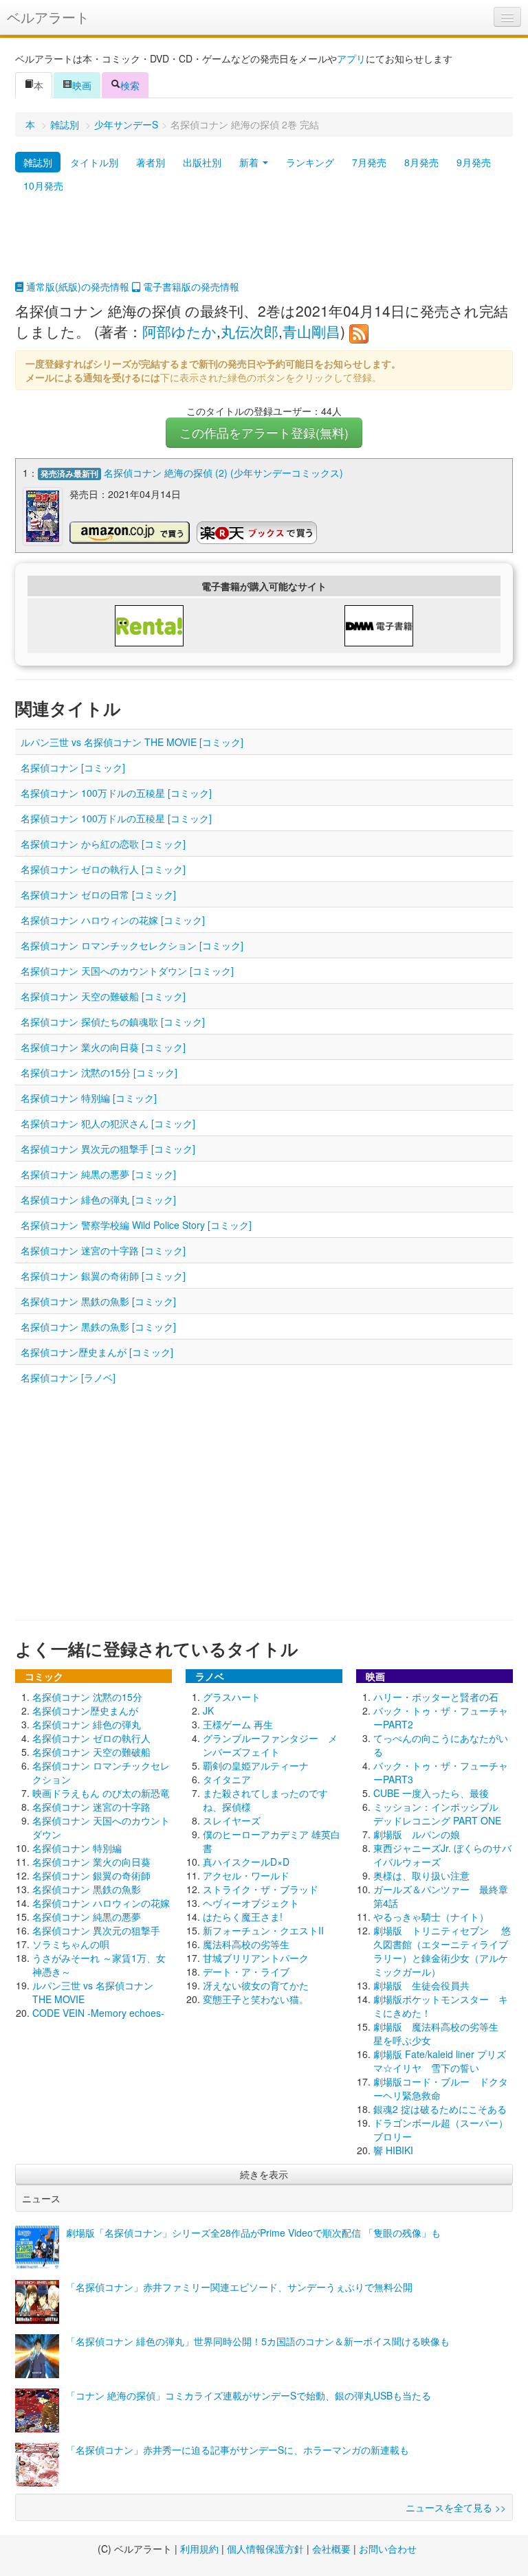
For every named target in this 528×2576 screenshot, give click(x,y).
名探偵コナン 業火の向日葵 (91, 1862)
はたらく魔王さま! (243, 1917)
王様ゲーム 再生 (238, 1724)
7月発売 (369, 162)
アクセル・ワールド (246, 1875)
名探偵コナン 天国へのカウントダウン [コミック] (127, 971)
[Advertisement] (264, 245)
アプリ (351, 58)
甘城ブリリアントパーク (256, 1958)
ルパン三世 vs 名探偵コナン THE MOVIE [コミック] (132, 742)
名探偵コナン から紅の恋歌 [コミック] (103, 844)
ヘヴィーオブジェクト (251, 1903)
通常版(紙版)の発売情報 (76, 286)
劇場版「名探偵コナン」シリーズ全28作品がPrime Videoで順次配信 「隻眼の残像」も (253, 2233)
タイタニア (227, 1779)
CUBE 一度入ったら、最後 (431, 1793)
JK (208, 1710)
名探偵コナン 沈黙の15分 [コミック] (99, 1072)
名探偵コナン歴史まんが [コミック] (97, 1352)
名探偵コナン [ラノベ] (68, 1377)
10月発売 (43, 185)
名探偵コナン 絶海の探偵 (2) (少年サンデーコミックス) (223, 473)
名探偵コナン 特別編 (77, 1848)
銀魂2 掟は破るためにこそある (440, 2109)
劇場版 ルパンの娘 (417, 1834)
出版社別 (202, 162)
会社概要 (331, 2549)
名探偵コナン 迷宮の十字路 (91, 1807)
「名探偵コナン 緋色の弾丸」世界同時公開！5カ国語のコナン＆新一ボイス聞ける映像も (258, 2341)
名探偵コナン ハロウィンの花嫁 (101, 1903)
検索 (130, 85)
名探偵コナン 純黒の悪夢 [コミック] (98, 1174)
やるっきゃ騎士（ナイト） (431, 1917)
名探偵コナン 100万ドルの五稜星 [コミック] (116, 793)
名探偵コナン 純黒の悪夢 (87, 1917)
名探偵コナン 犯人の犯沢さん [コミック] (108, 1123)
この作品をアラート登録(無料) (264, 432)
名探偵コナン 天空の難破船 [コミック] (103, 996)
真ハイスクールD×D (246, 1862)
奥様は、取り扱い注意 (421, 1875)
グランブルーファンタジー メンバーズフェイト (270, 1745)
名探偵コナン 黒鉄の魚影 (87, 1889)
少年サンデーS (126, 124)
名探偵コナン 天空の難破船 (91, 1752)
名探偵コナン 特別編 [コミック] (89, 1098)
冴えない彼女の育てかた (256, 1985)
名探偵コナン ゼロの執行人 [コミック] (103, 869)
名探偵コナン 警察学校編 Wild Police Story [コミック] (136, 1225)
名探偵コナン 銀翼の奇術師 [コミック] (103, 1276)
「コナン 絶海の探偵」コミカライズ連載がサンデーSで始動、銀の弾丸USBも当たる (249, 2395)
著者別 (151, 162)
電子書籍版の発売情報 (190, 286)
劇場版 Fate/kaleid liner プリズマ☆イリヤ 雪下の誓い (440, 2061)
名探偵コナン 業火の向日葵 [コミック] (103, 1047)
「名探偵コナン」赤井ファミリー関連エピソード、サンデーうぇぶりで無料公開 (239, 2287)
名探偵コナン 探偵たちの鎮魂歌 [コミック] (113, 1021)
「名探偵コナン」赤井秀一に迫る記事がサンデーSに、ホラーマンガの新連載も (238, 2450)
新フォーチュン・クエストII (263, 1930)
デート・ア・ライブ (246, 1971)
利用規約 (199, 2549)
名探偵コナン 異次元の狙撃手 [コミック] (108, 1149)
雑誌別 (65, 124)
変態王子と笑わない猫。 (256, 1999)
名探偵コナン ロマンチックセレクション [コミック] (132, 945)
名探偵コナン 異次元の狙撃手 (96, 1930)
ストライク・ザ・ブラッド (261, 1889)
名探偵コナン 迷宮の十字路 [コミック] (103, 1250)
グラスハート (232, 1697)
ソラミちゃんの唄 (71, 1944)
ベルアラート (48, 17)
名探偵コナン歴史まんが (85, 1710)
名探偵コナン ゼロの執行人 (91, 1738)
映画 (82, 85)
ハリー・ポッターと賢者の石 (436, 1697)
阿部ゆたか (179, 331)
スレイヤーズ (232, 1820)
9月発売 (474, 162)
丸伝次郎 (250, 331)
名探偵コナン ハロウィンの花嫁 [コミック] (113, 920)
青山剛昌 (311, 331)
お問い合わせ (388, 2549)
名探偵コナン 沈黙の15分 (87, 1697)
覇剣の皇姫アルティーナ (256, 1765)
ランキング (310, 162)
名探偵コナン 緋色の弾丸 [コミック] (98, 1199)
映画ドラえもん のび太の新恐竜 (101, 1793)
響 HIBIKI (393, 2150)
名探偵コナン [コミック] (73, 767)
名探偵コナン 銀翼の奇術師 (91, 1875)
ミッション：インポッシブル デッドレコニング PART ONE (441, 1814)
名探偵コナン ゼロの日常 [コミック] (98, 894)
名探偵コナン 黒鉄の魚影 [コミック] (98, 1301)
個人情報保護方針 (265, 2549)
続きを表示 (264, 2174)
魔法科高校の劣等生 (246, 1944)
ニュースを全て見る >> (456, 2507)
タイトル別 (94, 162)
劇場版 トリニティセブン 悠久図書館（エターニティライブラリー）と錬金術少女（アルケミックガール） (442, 1951)
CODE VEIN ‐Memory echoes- (98, 2013)
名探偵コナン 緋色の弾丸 (87, 1724)
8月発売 (421, 162)
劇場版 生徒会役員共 (421, 1985)
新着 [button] (250, 162)
